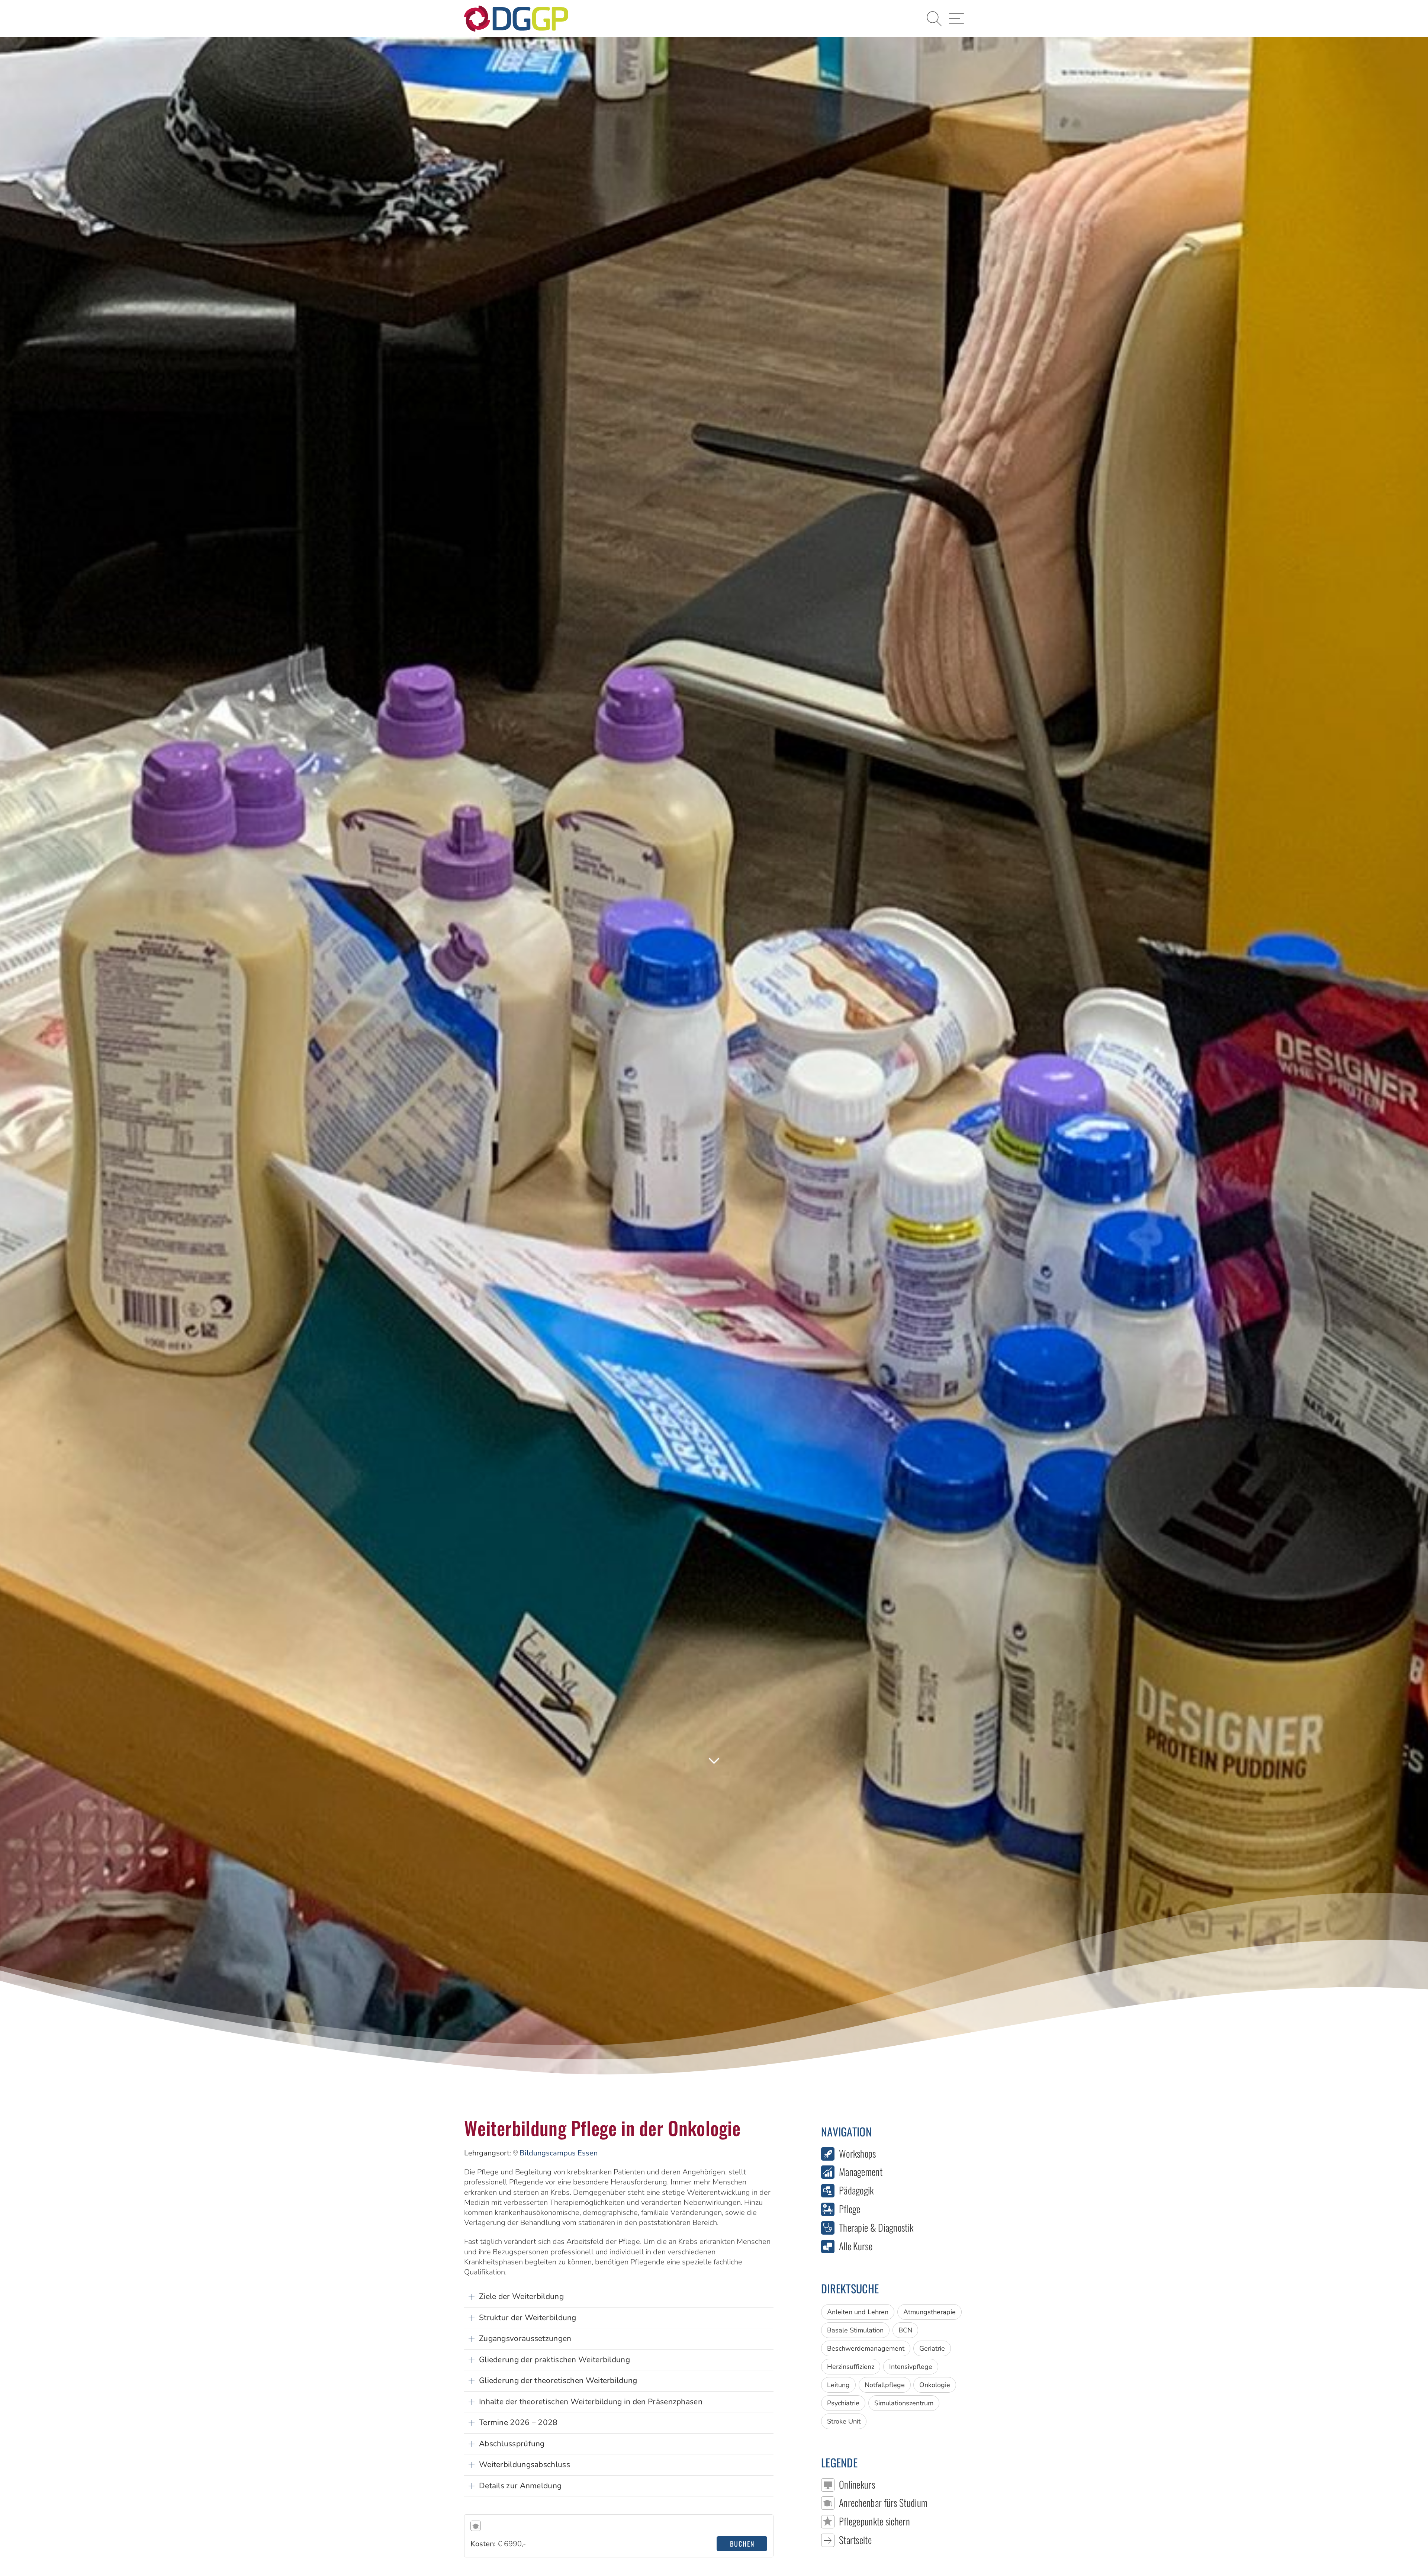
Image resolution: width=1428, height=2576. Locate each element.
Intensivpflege (911, 2367)
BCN (905, 2330)
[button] (934, 19)
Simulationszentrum (904, 2403)
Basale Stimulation (855, 2330)
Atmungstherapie (930, 2312)
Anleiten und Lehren (858, 2312)
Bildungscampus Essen (559, 2153)
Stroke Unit (844, 2421)
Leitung (838, 2385)
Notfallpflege (885, 2385)
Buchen (742, 2544)
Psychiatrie (843, 2403)
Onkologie (935, 2385)
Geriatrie (932, 2348)
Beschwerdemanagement (866, 2348)
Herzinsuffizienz (851, 2367)
